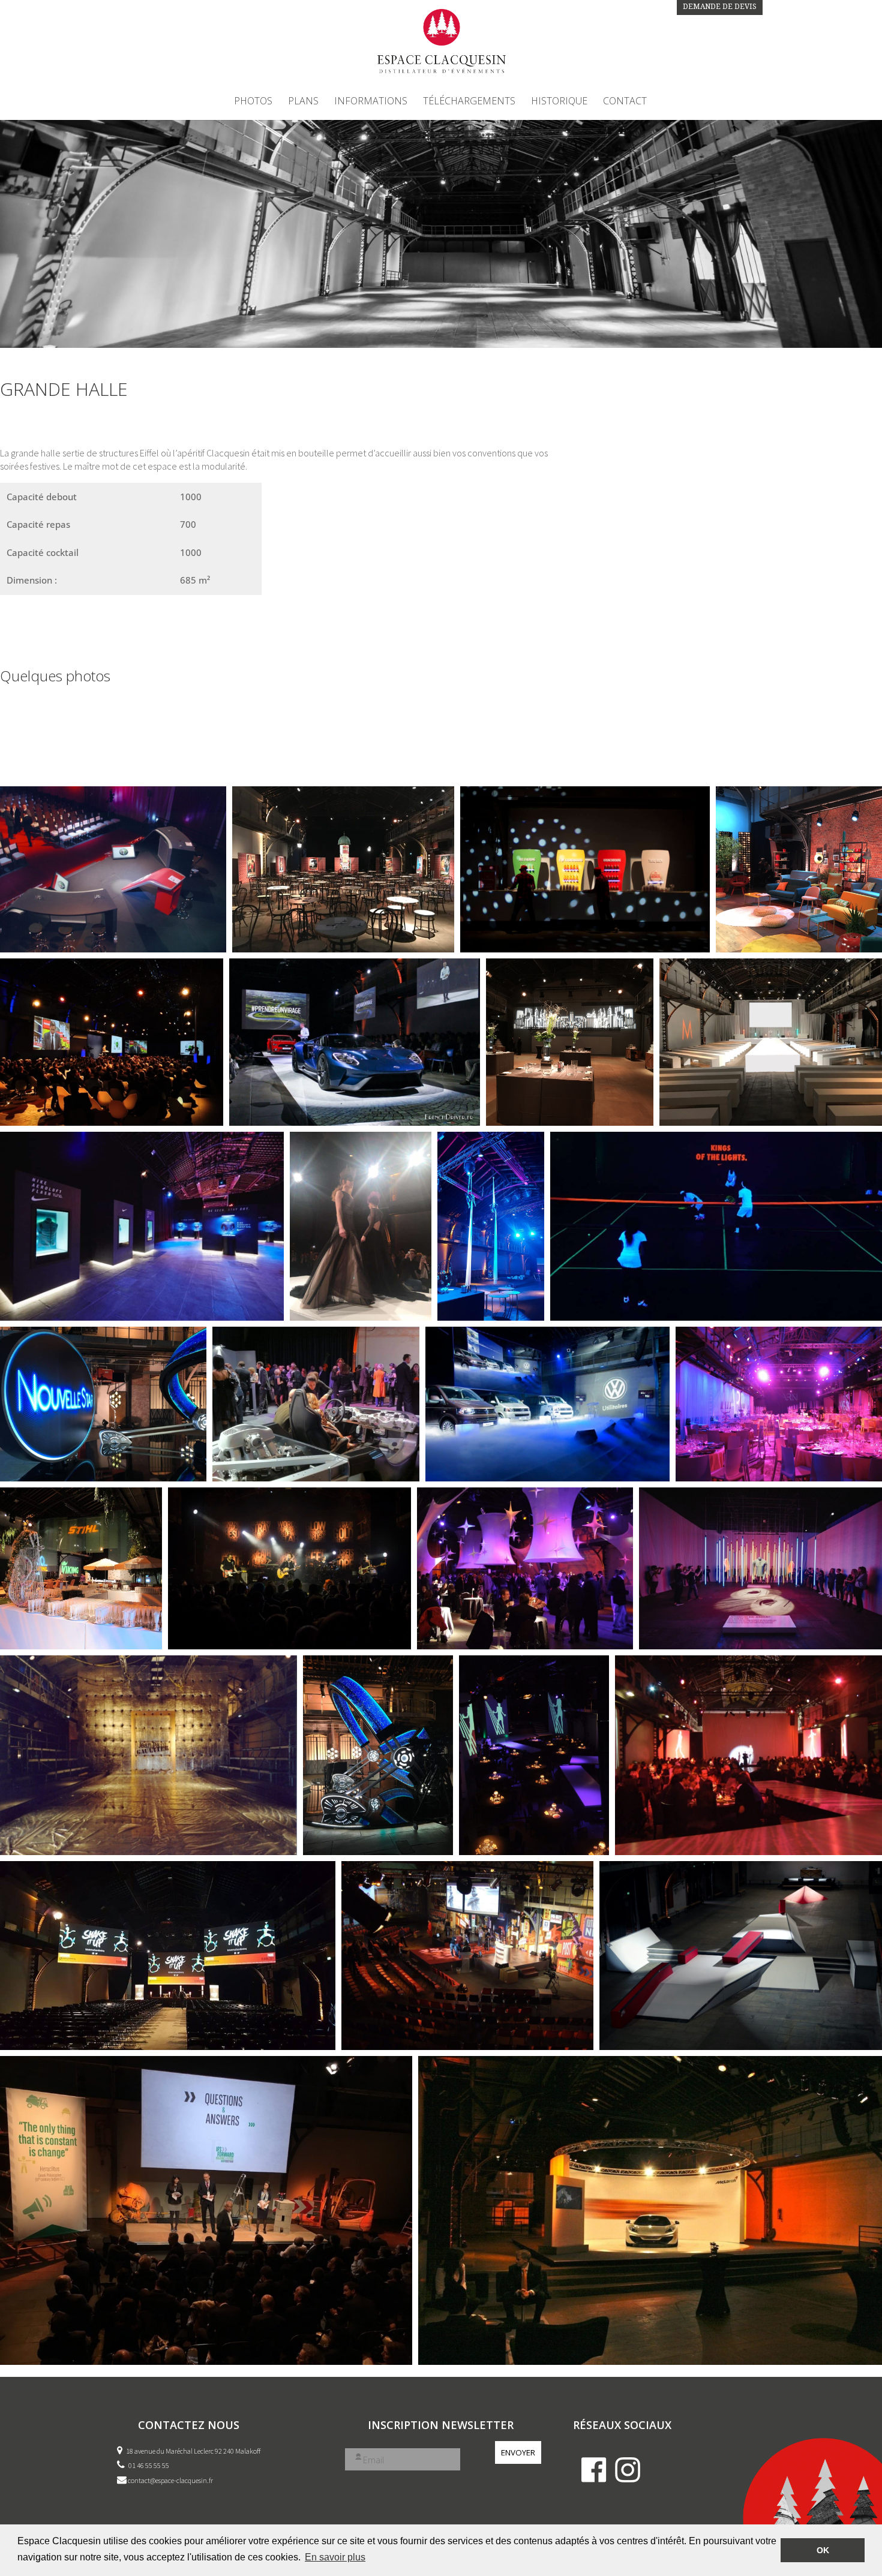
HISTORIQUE (559, 102)
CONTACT (625, 102)
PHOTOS (253, 102)
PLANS (303, 102)
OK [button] (823, 2550)
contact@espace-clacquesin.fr (170, 2480)
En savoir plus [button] (335, 2557)
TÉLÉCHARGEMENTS (469, 102)
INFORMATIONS (371, 102)
